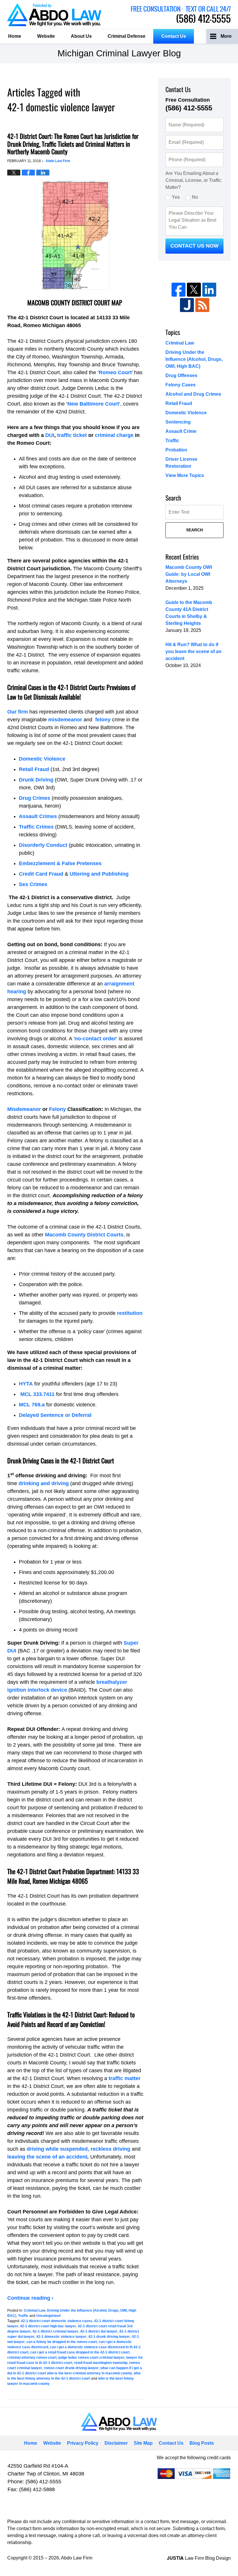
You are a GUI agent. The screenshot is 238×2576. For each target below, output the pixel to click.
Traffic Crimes (36, 827)
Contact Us (174, 36)
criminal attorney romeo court (32, 2358)
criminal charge (114, 435)
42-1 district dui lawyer (99, 2331)
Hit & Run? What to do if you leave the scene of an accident (193, 651)
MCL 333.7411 (37, 1394)
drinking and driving (44, 1483)
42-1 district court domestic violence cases (57, 2321)
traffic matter (125, 2078)
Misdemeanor (24, 1109)
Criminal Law (35, 2310)
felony (103, 720)
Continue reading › (30, 2298)
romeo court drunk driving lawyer (71, 2368)
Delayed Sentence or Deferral (55, 1415)
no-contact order (95, 1039)
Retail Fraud (34, 769)
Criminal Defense (127, 36)
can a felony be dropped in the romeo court (62, 2342)
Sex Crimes (33, 884)
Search (194, 530)
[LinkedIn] (209, 290)
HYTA (26, 1384)
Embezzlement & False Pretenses (60, 863)
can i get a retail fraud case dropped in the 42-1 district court (80, 2352)
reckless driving (110, 2149)
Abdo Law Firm (181, 15)
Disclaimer (116, 2443)
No (195, 197)
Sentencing (178, 422)
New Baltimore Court (93, 404)
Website (46, 36)
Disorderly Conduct (43, 845)
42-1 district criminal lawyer (55, 2331)
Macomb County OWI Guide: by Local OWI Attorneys (189, 574)
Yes (176, 197)
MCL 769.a (32, 1405)
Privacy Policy (83, 2443)
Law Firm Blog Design (199, 2558)
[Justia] (187, 305)
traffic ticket (72, 435)
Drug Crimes (35, 798)
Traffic (23, 2316)
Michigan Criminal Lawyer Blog (54, 15)
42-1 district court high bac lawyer (48, 2326)
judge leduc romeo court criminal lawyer (91, 2358)
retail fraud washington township (101, 2363)
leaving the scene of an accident (47, 2157)
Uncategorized (48, 2316)
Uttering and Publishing (99, 874)
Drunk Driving (36, 780)
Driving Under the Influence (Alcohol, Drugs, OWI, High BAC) (194, 359)
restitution (129, 1313)
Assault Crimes (38, 816)
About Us (81, 36)
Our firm (18, 712)
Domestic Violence (42, 759)
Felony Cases (181, 385)
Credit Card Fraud (41, 874)
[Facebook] (178, 290)
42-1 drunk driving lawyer (109, 2337)
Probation (176, 450)
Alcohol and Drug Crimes (193, 394)
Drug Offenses (181, 375)
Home (15, 36)
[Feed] (202, 305)
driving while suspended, (58, 2149)
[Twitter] (194, 290)
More (226, 36)
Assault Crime (181, 431)
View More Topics (185, 475)
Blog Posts (202, 2443)
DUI (50, 435)
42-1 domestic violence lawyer (61, 2337)
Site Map (143, 2443)
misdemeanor (65, 720)
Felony (57, 1109)
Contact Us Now (194, 246)
